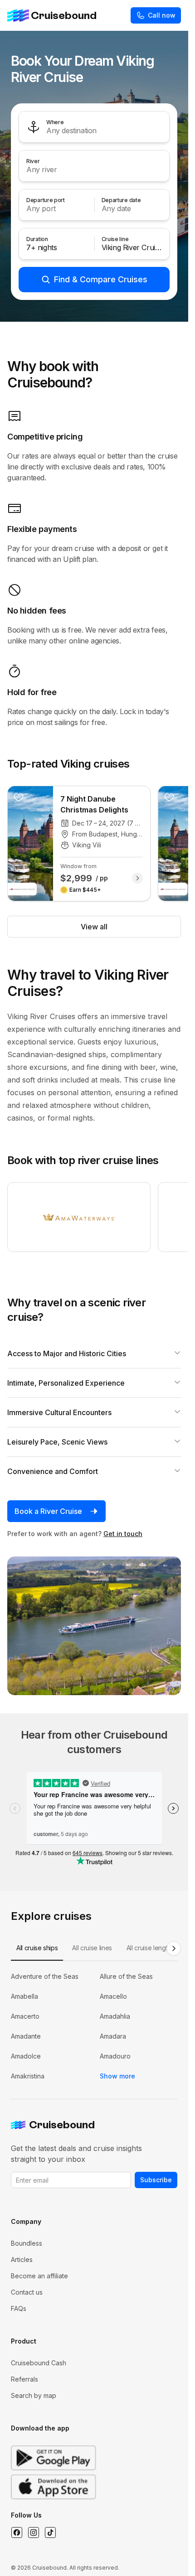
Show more (117, 2076)
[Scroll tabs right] (174, 1948)
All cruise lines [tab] (92, 1948)
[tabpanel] (94, 2026)
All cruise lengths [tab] (150, 1948)
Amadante (26, 2036)
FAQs (19, 2308)
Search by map (34, 2395)
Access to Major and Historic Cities (67, 1353)
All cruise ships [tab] (37, 1948)
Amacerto (25, 2016)
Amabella (24, 1996)
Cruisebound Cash (39, 2363)
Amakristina (28, 2076)
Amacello (113, 1996)
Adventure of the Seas (45, 1976)
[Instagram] (33, 2533)
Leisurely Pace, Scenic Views (57, 1442)
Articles (22, 2259)
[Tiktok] (50, 2533)
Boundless (27, 2243)
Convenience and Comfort (53, 1471)
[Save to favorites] (19, 797)
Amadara (113, 2036)
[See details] (137, 878)
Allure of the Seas (126, 1976)
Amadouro (115, 2056)
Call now (162, 15)
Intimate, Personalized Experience (66, 1383)
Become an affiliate (39, 2276)
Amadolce (26, 2056)
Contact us (27, 2292)
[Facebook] (17, 2533)
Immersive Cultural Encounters (59, 1412)
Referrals (24, 2379)
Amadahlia (115, 2016)
